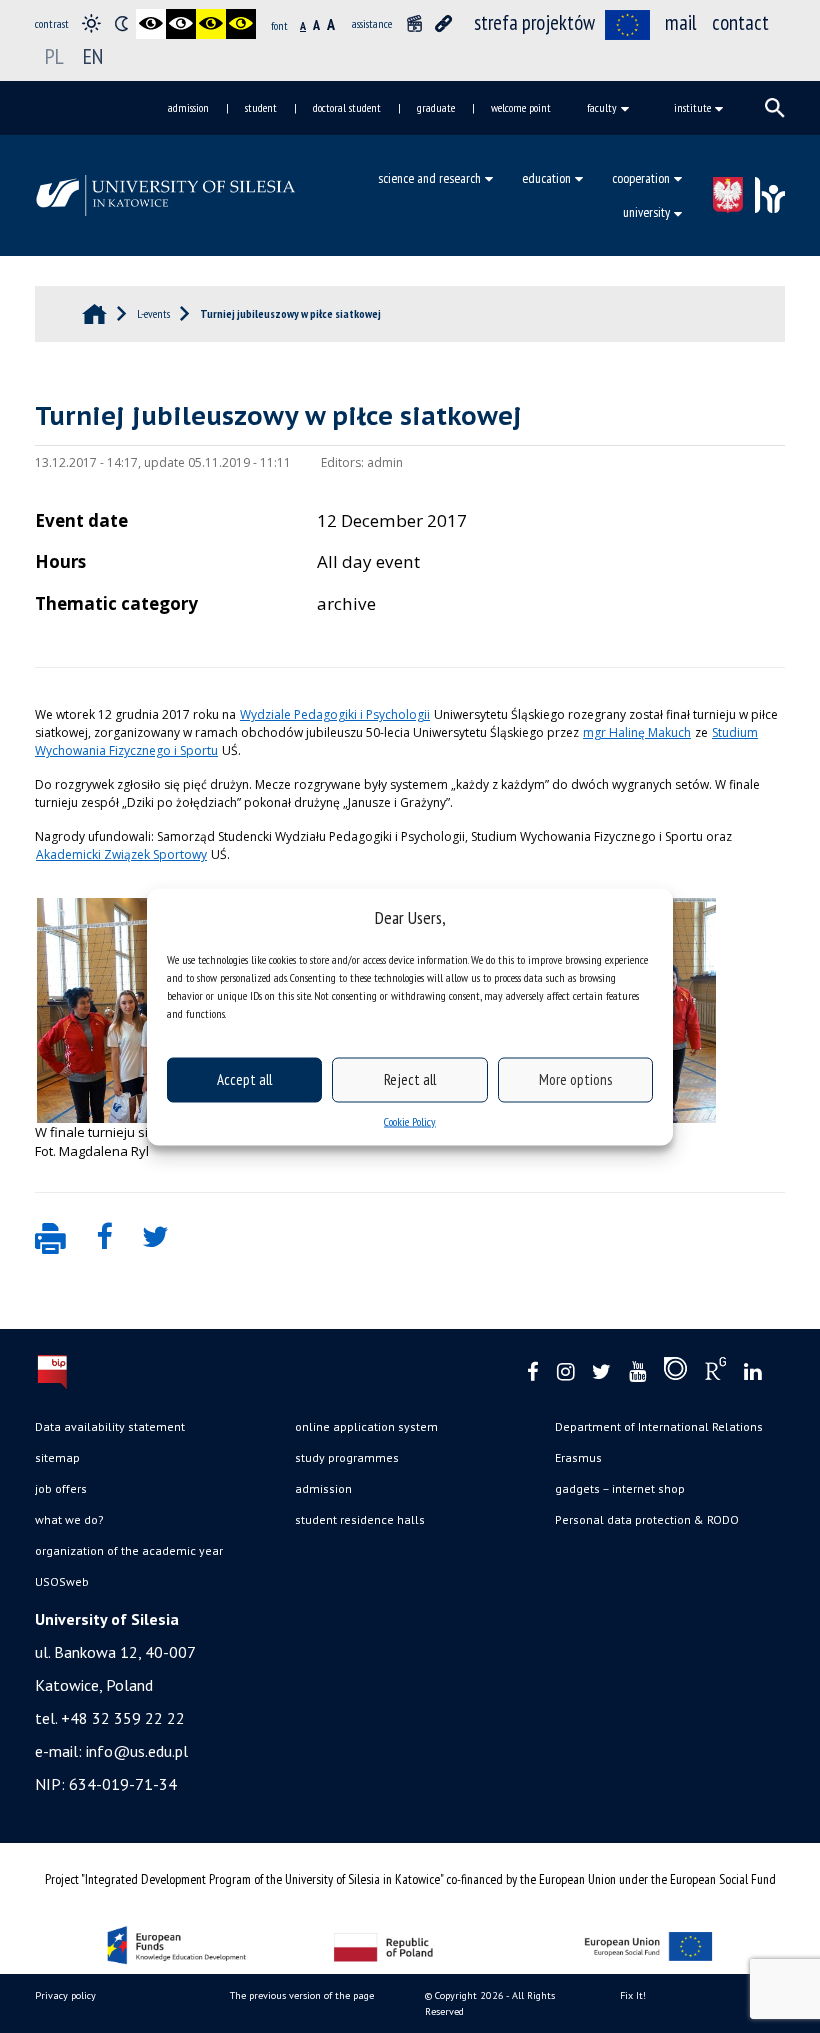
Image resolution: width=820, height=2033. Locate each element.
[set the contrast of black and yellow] (211, 24)
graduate (436, 107)
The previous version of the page (302, 1995)
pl (54, 56)
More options (575, 1079)
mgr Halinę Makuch (637, 732)
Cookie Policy (410, 1120)
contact (740, 22)
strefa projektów (534, 22)
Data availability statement (110, 1426)
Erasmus (578, 1457)
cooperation (641, 178)
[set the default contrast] (91, 24)
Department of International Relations (659, 1426)
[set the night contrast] (121, 24)
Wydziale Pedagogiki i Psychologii (335, 714)
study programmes (347, 1457)
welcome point (521, 107)
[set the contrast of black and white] (151, 24)
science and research (429, 178)
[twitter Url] (601, 1372)
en (93, 56)
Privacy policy (65, 1995)
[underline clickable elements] (444, 24)
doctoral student (347, 107)
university (646, 212)
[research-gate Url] (715, 1373)
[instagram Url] (565, 1372)
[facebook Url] (533, 1372)
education (546, 178)
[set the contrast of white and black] (181, 24)
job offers (61, 1488)
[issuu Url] (675, 1373)
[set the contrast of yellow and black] (241, 24)
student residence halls (360, 1519)
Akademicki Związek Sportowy (121, 854)
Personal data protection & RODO (647, 1519)
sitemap (57, 1457)
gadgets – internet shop (620, 1488)
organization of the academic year (129, 1550)
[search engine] (775, 108)
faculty (602, 107)
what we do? (69, 1519)
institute (692, 107)
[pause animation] (414, 24)
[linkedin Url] (752, 1372)
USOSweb (62, 1581)
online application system (366, 1426)
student (261, 107)
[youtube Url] (637, 1372)
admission (188, 107)
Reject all (410, 1079)
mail (681, 22)
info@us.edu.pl (137, 1751)
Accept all (244, 1079)
